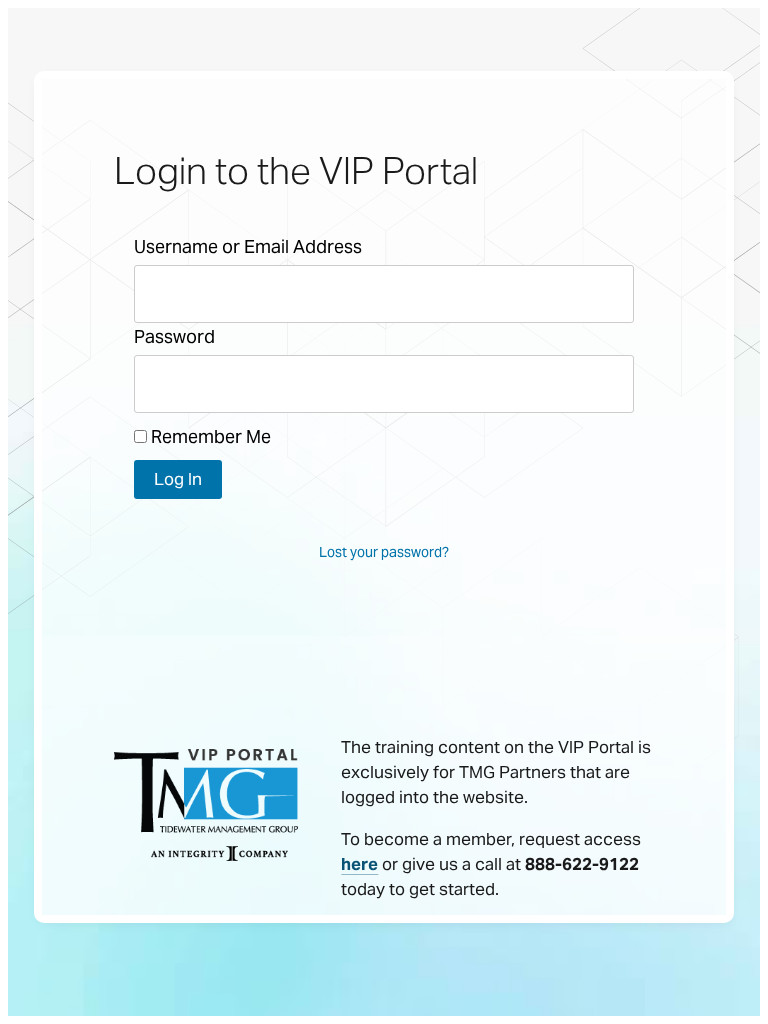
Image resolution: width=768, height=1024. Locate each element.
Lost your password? (384, 552)
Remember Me (209, 436)
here (359, 864)
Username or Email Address (248, 246)
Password (174, 336)
